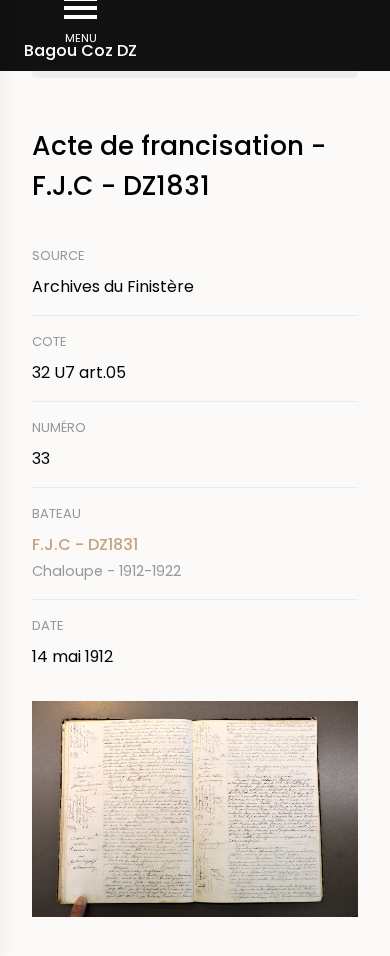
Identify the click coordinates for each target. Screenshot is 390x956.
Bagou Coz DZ (80, 50)
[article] (195, 557)
